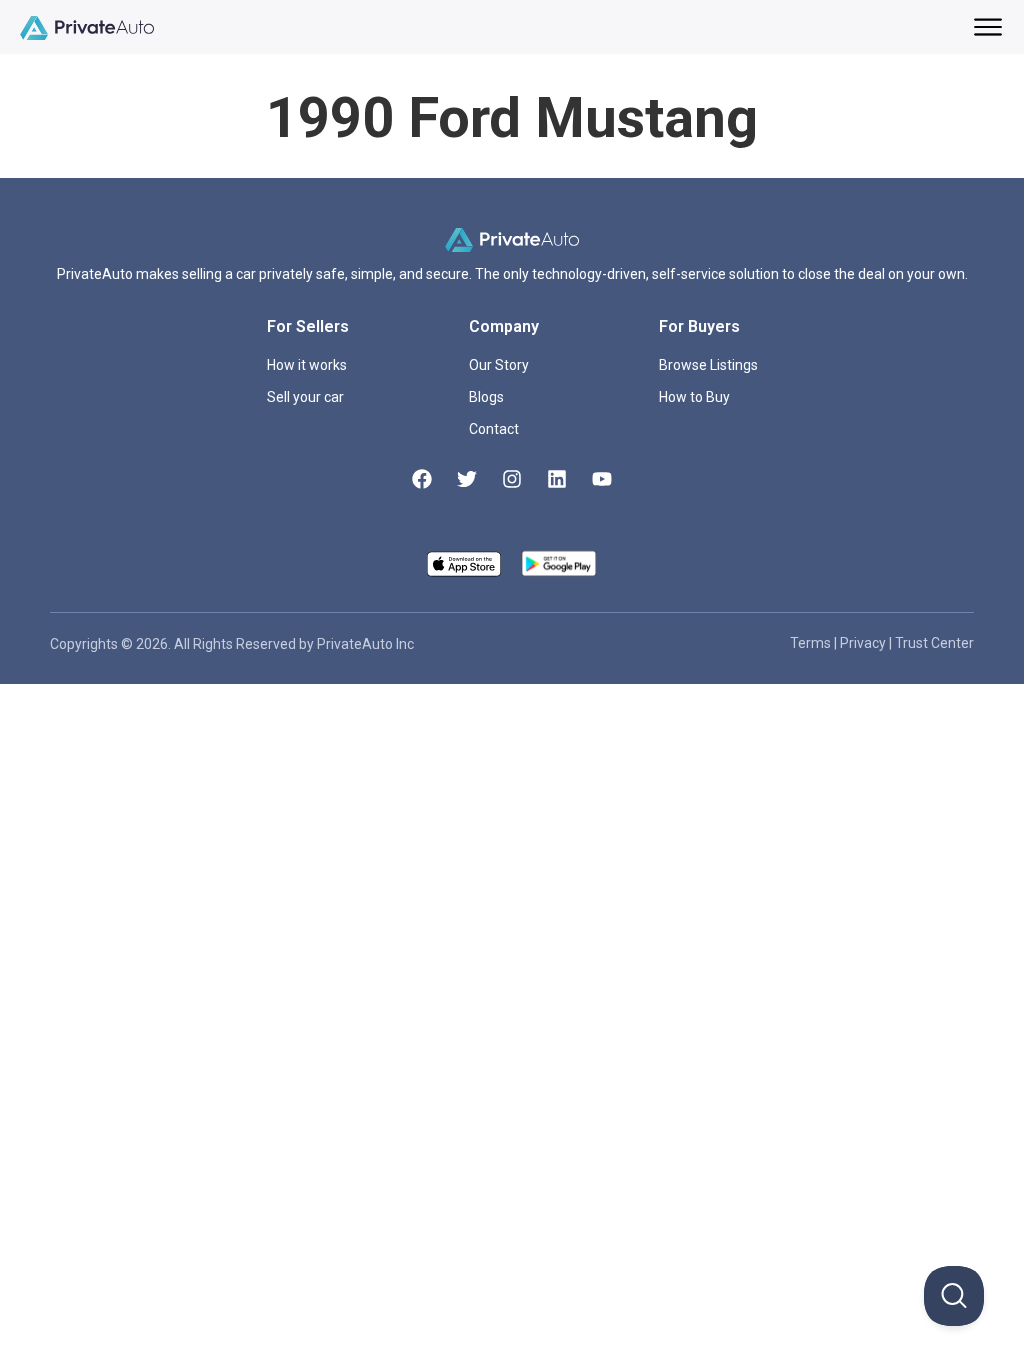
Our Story (499, 365)
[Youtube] (602, 479)
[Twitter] (467, 479)
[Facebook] (422, 479)
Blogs (486, 397)
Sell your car (305, 397)
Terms (812, 643)
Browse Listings (708, 365)
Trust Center (934, 643)
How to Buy (694, 397)
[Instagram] (512, 479)
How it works (307, 365)
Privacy (864, 643)
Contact (494, 429)
